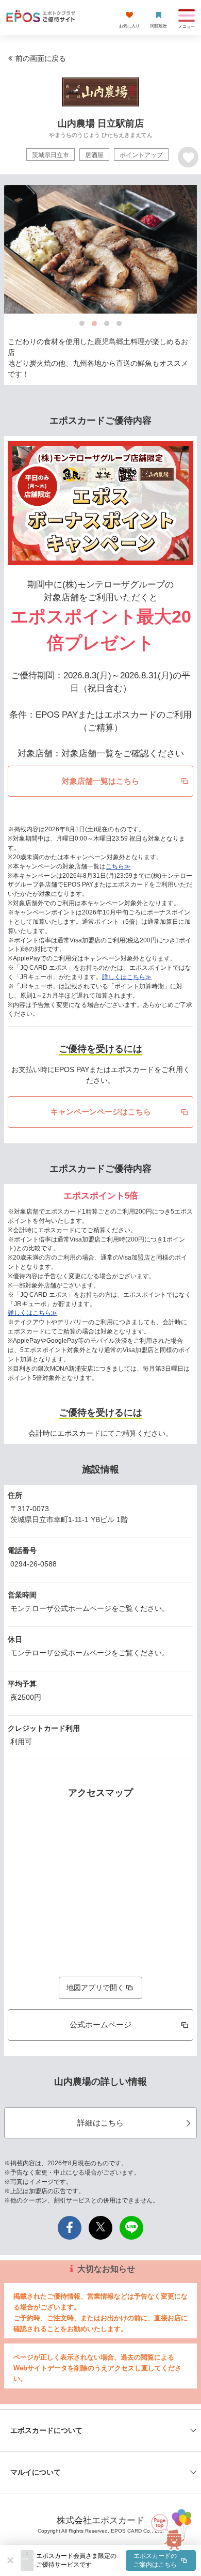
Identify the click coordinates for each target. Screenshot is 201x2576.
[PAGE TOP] (170, 2527)
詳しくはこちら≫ (127, 977)
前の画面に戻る (41, 58)
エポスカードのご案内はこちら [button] (155, 2560)
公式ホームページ (100, 2024)
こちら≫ (118, 866)
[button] (116, 2561)
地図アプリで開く (95, 1988)
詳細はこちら (100, 2123)
